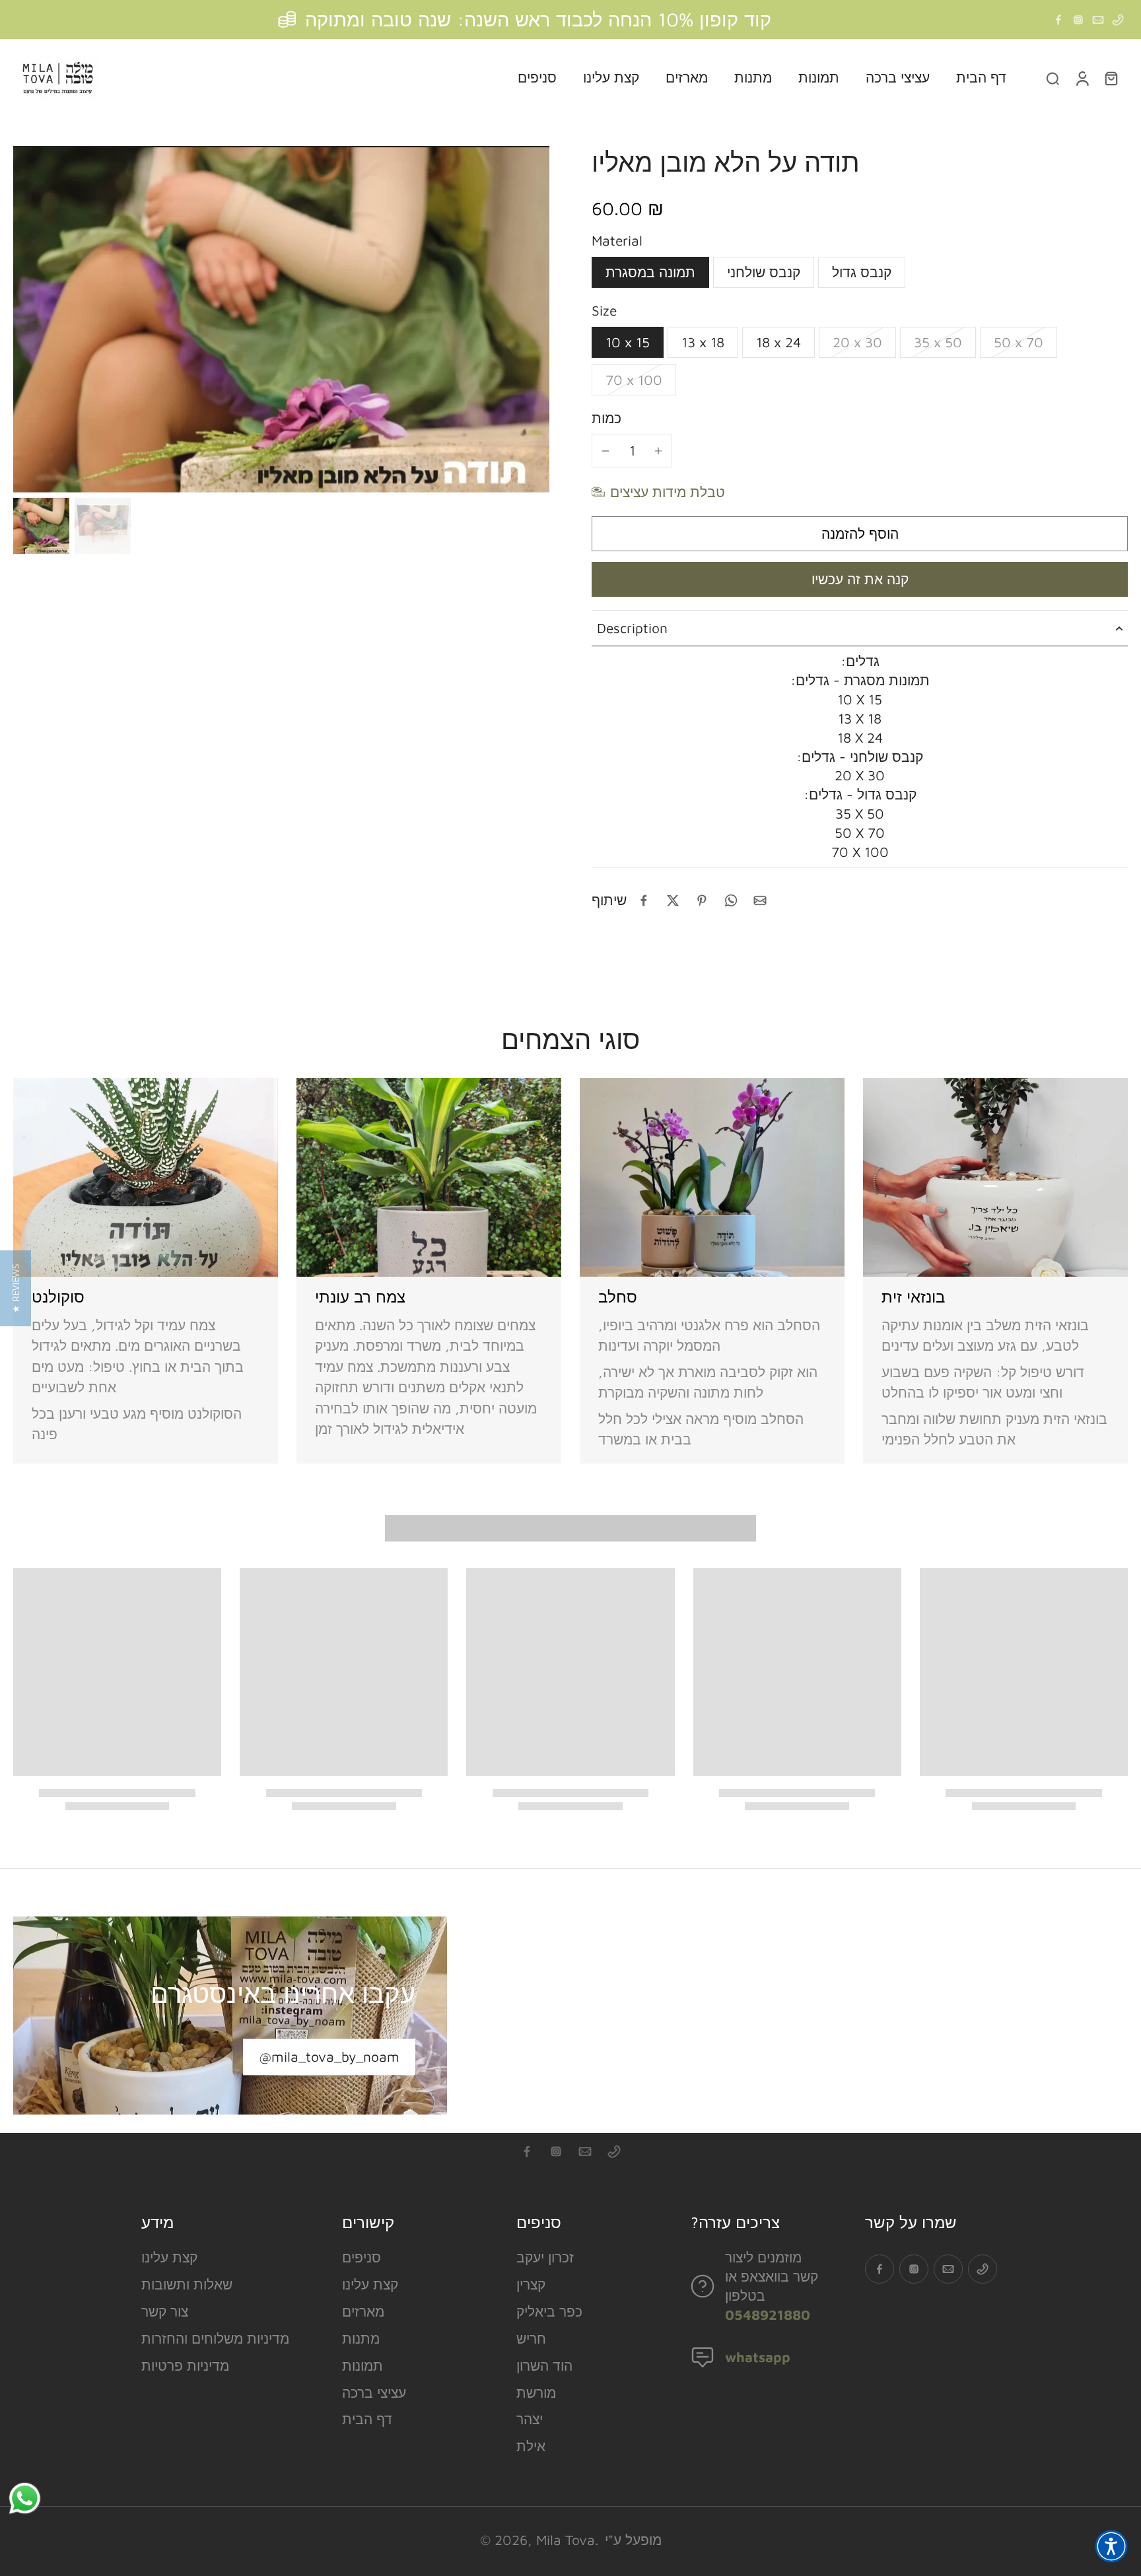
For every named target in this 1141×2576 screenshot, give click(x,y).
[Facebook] (1058, 20)
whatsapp (758, 2357)
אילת (531, 2446)
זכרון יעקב (545, 2257)
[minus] (605, 451)
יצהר (530, 2419)
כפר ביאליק (549, 2311)
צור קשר (165, 2311)
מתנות (361, 2338)
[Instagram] (1078, 20)
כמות (606, 418)
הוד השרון (544, 2365)
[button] (860, 534)
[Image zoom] (281, 319)
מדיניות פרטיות (185, 2365)
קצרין (531, 2284)
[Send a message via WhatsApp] (25, 2498)
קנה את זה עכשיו (860, 579)
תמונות (363, 2365)
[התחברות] (1082, 78)
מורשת (536, 2392)
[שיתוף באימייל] (760, 900)
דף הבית (367, 2419)
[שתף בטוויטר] (673, 900)
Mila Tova (566, 2540)
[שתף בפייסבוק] (644, 900)
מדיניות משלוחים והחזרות (215, 2338)
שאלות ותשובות (187, 2284)
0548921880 (768, 2315)
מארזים (363, 2311)
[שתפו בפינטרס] (702, 900)
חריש (531, 2338)
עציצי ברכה (374, 2392)
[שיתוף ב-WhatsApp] (731, 900)
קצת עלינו (169, 2257)
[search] (1053, 78)
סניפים (362, 2257)
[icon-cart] (1111, 78)
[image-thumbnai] (41, 526)
